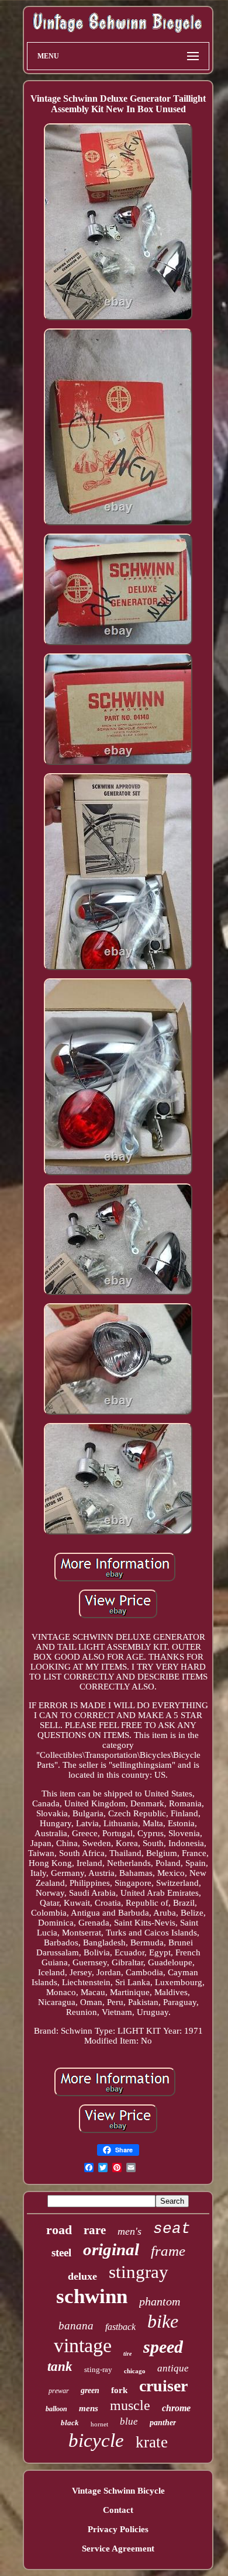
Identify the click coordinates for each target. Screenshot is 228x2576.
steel (61, 2253)
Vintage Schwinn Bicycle (118, 2491)
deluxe (82, 2276)
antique (173, 2368)
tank (60, 2366)
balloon (56, 2409)
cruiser (163, 2386)
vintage (83, 2345)
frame (168, 2251)
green (90, 2390)
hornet (99, 2424)
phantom (160, 2301)
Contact (118, 2510)
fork (119, 2390)
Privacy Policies (118, 2529)
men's (129, 2231)
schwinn (92, 2296)
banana (76, 2326)
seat (172, 2229)
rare (95, 2230)
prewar (59, 2391)
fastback (120, 2327)
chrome (176, 2408)
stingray (139, 2272)
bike (163, 2321)
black (70, 2423)
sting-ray (98, 2369)
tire (127, 2354)
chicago (135, 2371)
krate (152, 2442)
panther (163, 2423)
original (111, 2249)
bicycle (96, 2440)
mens (89, 2408)
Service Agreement (118, 2549)
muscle (130, 2405)
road (59, 2230)
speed (163, 2347)
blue (129, 2421)
